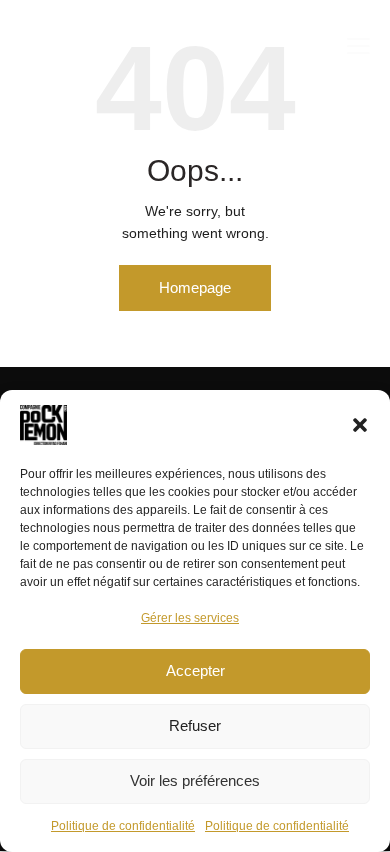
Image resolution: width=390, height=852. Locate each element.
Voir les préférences (195, 780)
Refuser (195, 725)
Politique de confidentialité (123, 826)
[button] (360, 425)
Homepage (195, 287)
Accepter (195, 670)
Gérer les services (190, 618)
